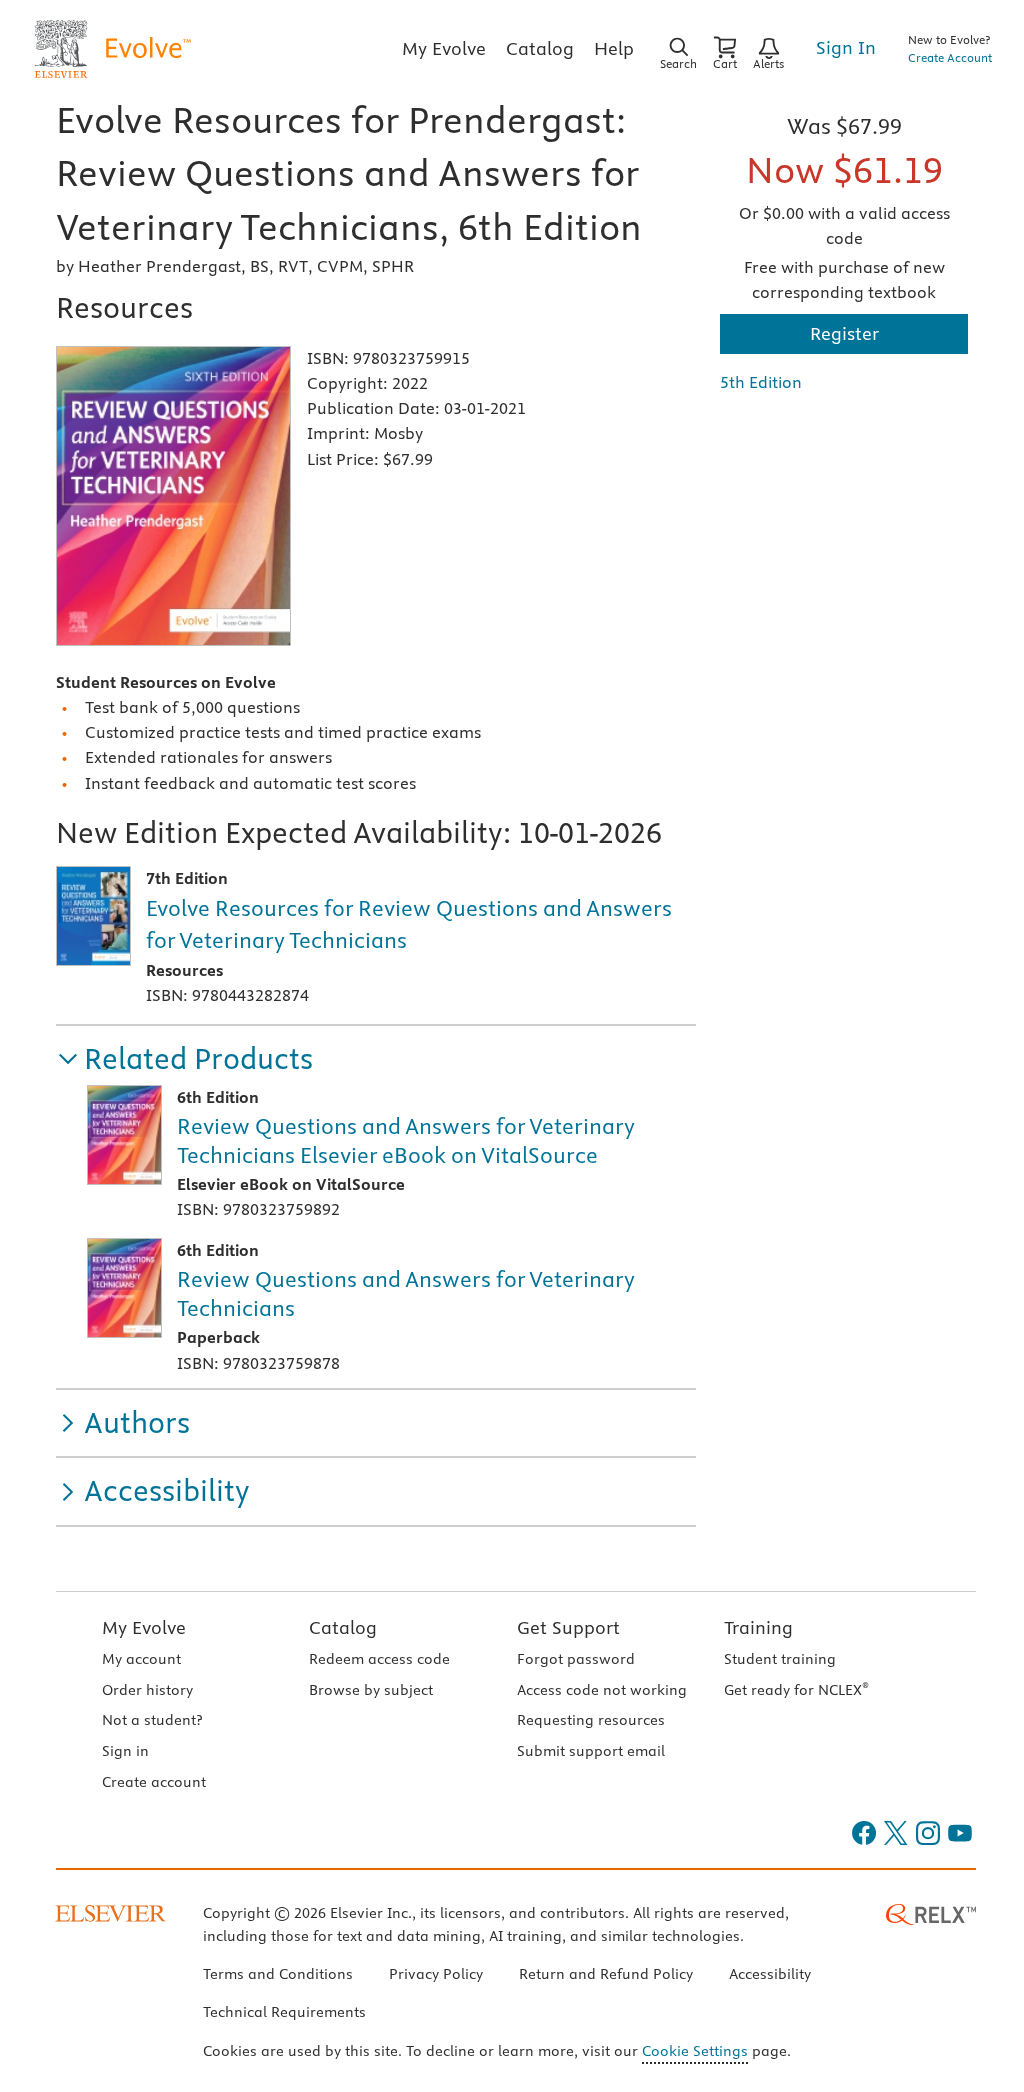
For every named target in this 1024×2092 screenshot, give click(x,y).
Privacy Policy (436, 1974)
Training (758, 1627)
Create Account (950, 57)
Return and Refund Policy (606, 1974)
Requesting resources (591, 1720)
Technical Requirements (284, 2012)
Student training (780, 1659)
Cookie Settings (695, 2051)
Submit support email (591, 1751)
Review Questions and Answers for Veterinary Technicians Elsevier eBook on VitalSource (406, 1140)
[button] (184, 1059)
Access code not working (602, 1690)
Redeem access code (379, 1659)
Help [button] (614, 48)
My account (141, 1659)
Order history (147, 1690)
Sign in (125, 1751)
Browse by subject (371, 1690)
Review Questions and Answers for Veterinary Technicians (406, 1293)
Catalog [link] (540, 48)
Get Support (568, 1627)
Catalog (343, 1627)
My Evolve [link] (444, 48)
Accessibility (770, 1974)
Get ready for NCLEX (796, 1690)
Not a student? (152, 1720)
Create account (154, 1782)
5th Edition (761, 382)
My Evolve (144, 1627)
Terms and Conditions (278, 1974)
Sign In (846, 47)
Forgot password (576, 1659)
